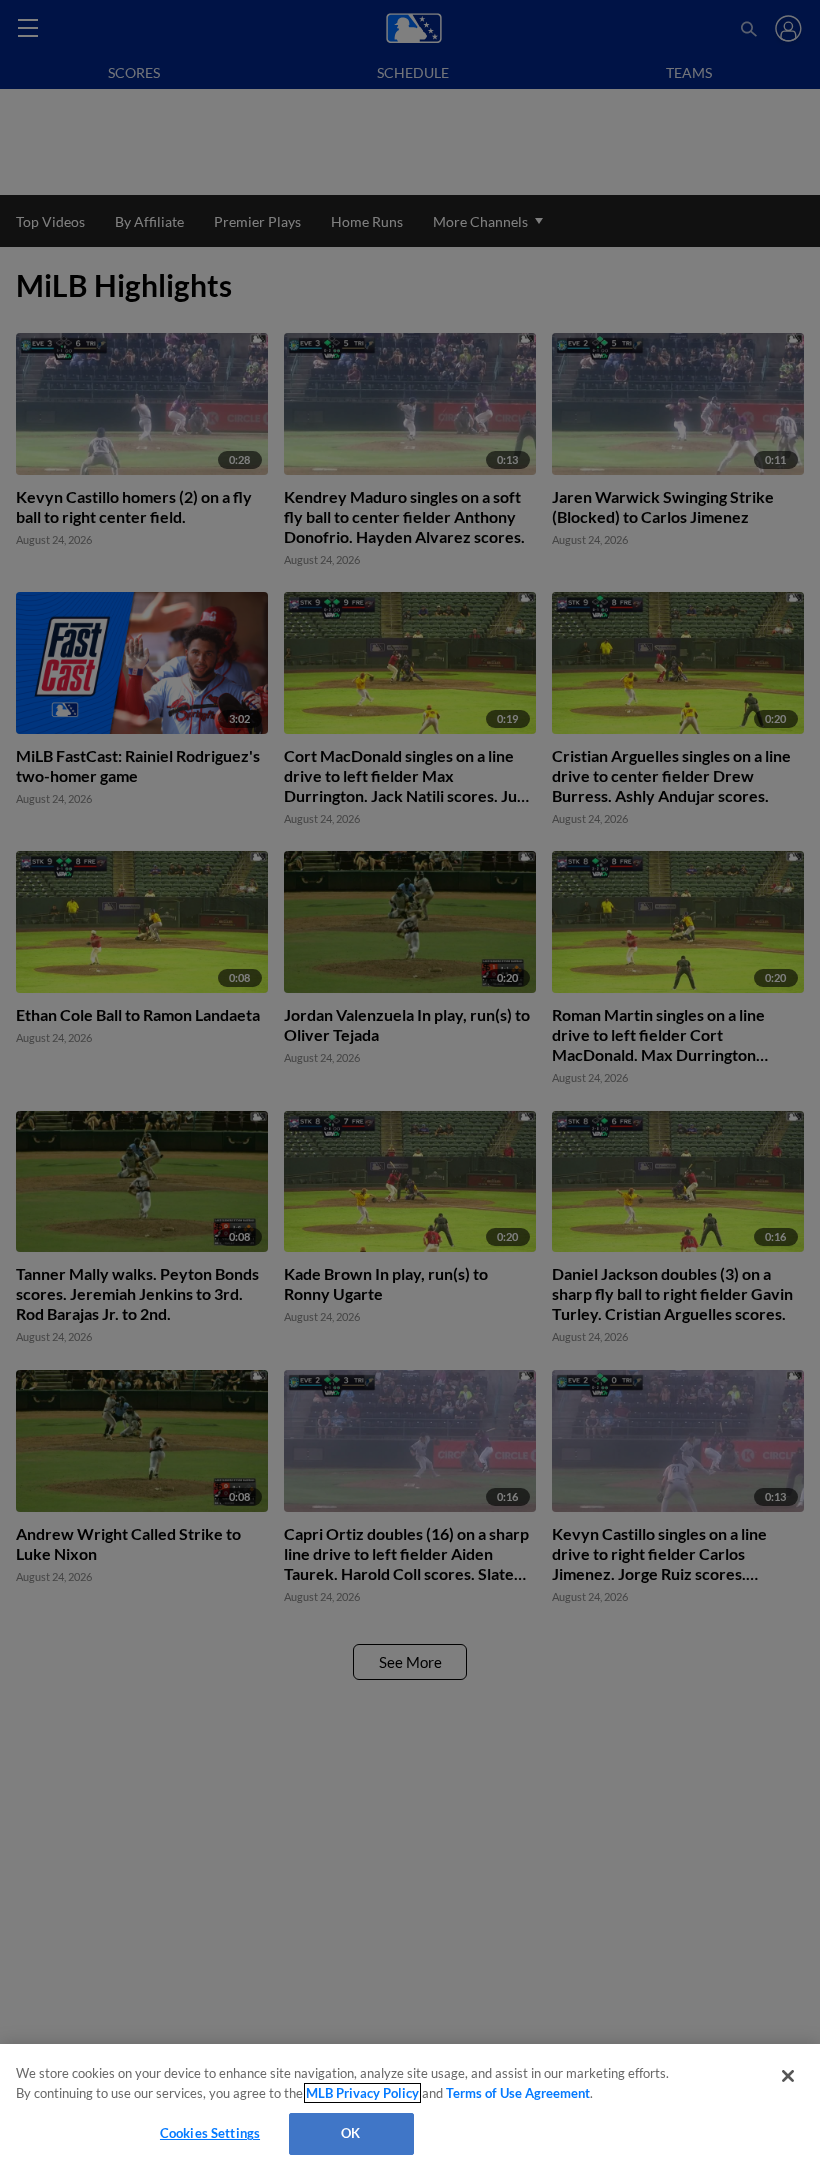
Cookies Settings (210, 2133)
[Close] (788, 2076)
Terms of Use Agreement (518, 2093)
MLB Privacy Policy (362, 2093)
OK (350, 2133)
